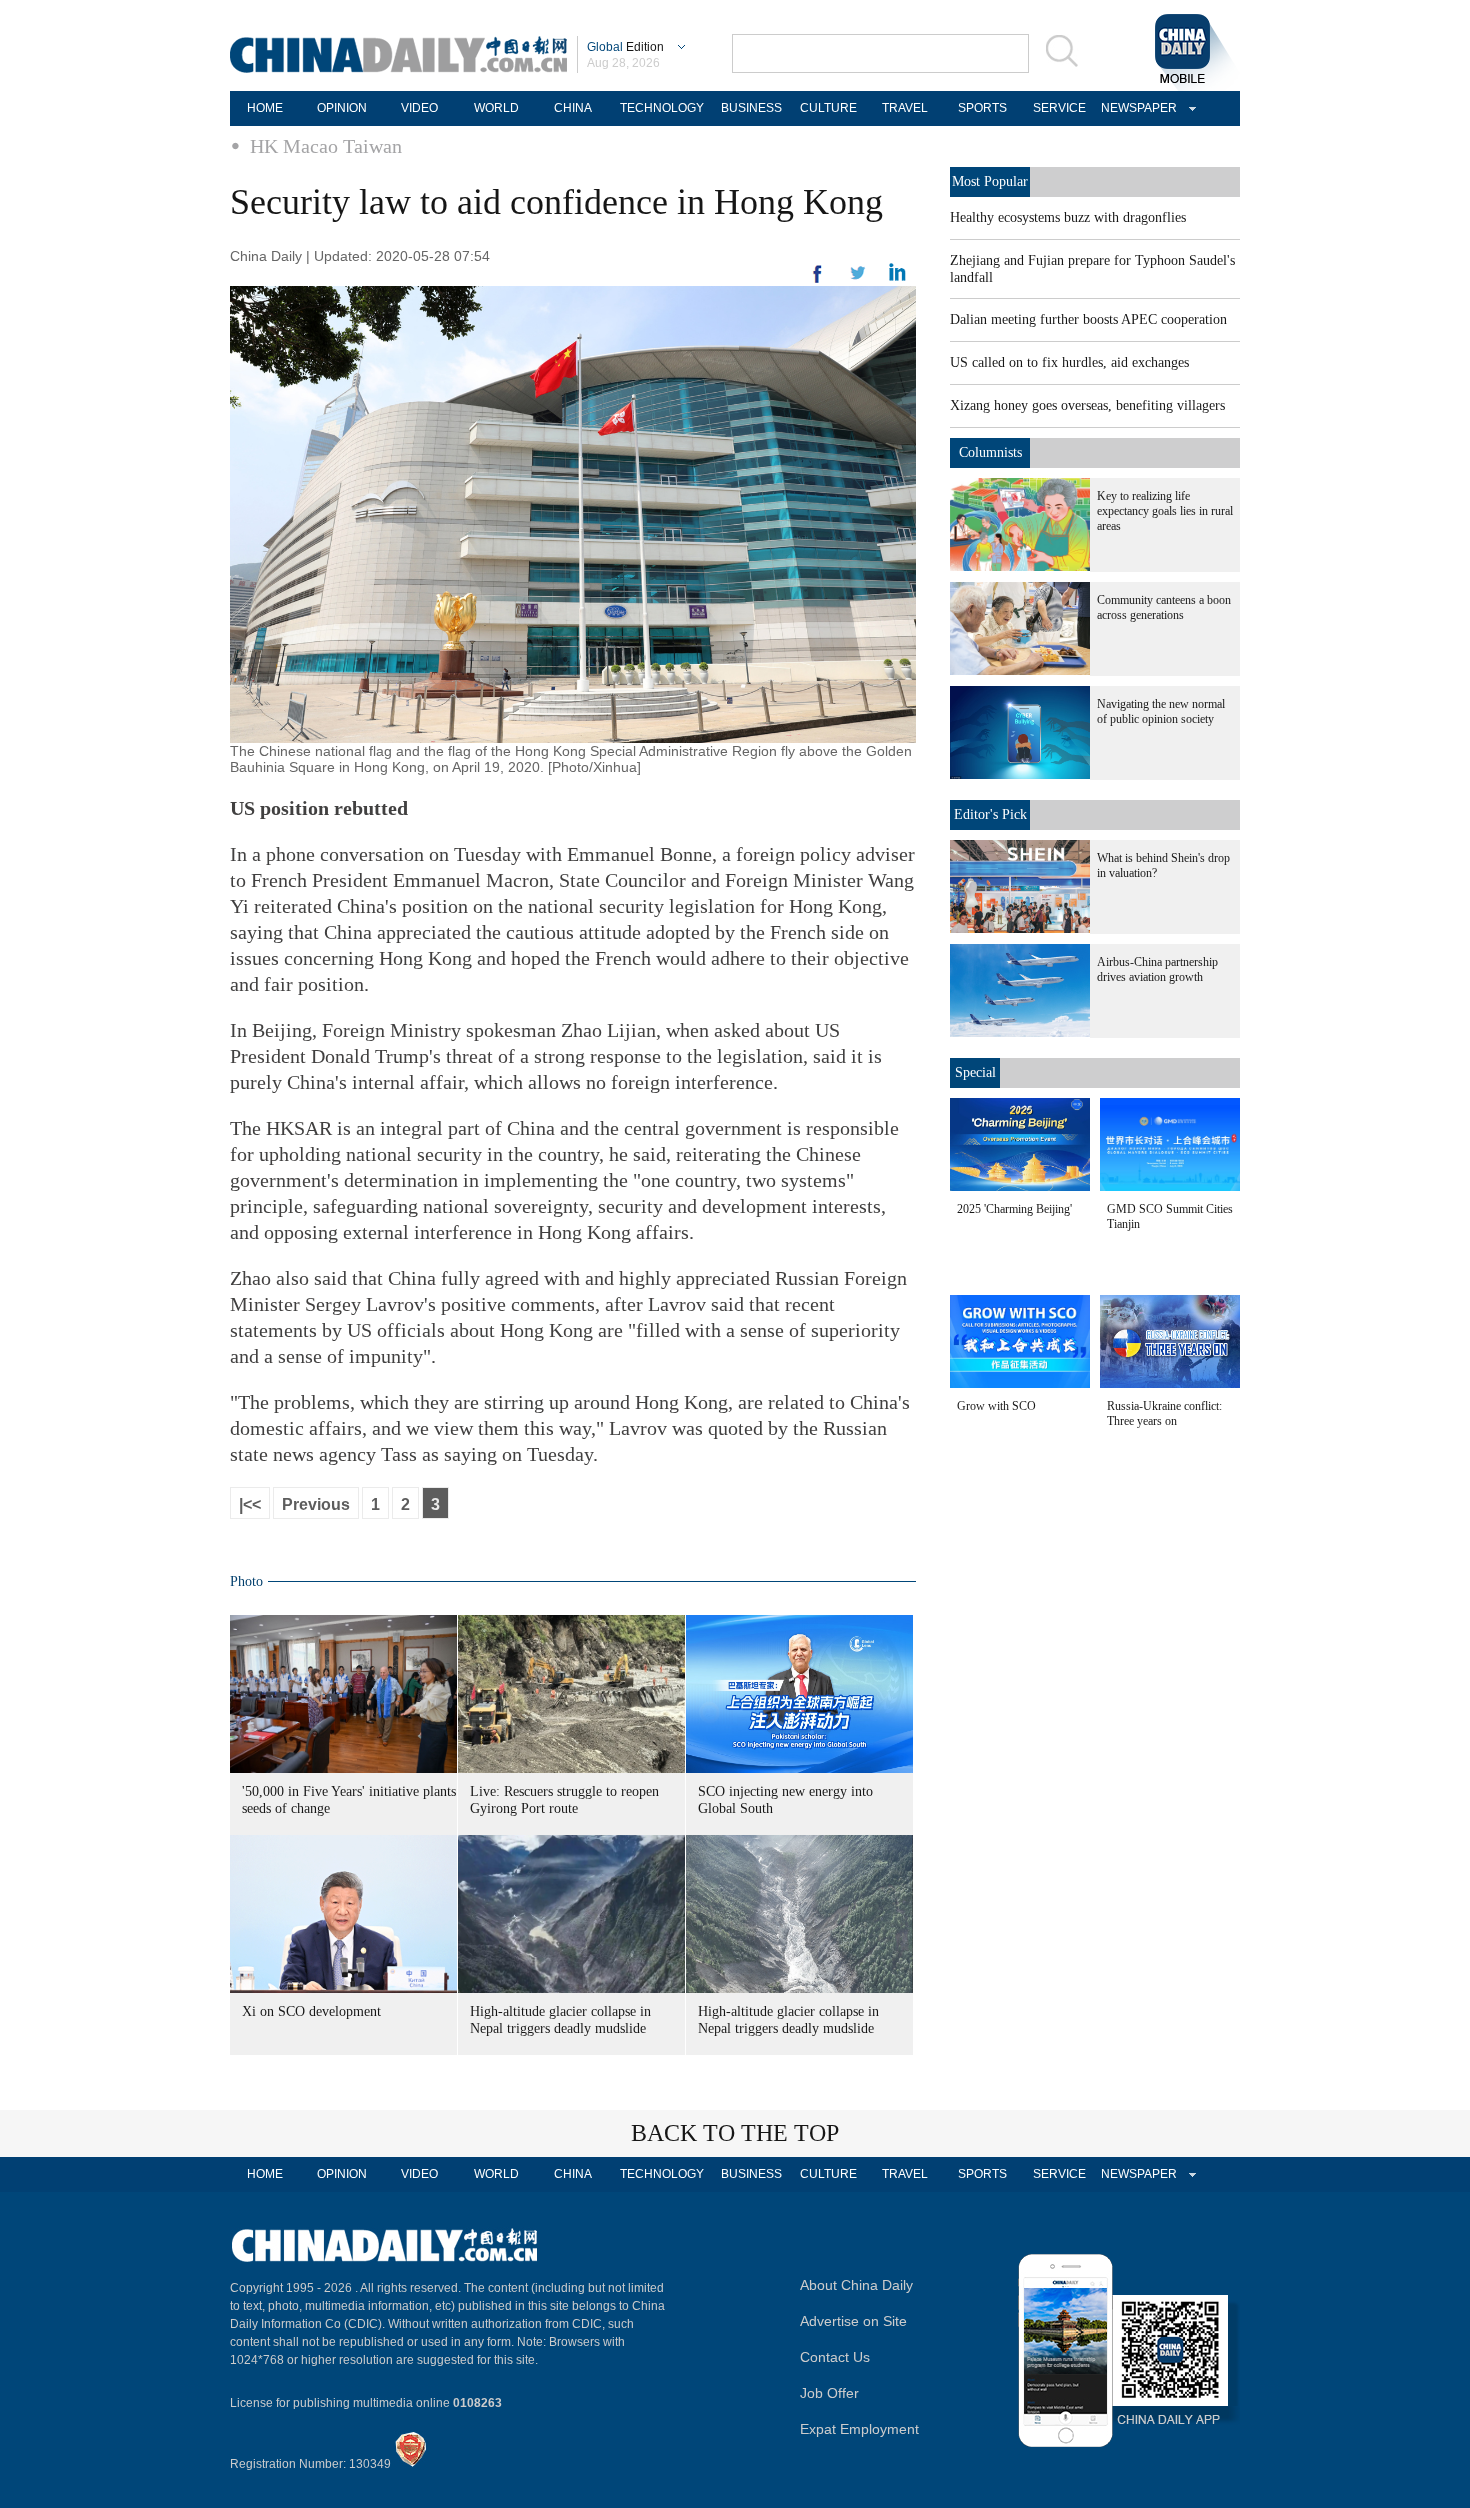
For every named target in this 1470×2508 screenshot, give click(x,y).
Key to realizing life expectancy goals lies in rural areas (1165, 511)
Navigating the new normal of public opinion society (1161, 711)
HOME (265, 108)
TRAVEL (905, 108)
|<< (250, 1504)
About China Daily (856, 2285)
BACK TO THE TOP (735, 2133)
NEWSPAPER (1136, 108)
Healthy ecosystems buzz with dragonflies (1068, 217)
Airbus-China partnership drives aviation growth (1157, 969)
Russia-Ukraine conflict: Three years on (1164, 1413)
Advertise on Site (853, 2321)
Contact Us (835, 2357)
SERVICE (1059, 108)
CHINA (573, 108)
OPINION (342, 108)
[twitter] (897, 277)
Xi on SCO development (311, 2011)
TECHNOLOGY (662, 108)
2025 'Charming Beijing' (1014, 1209)
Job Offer (829, 2393)
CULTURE (828, 108)
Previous (316, 1504)
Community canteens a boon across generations (1164, 607)
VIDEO (419, 108)
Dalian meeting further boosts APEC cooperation (1088, 319)
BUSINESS (751, 108)
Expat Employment (859, 2429)
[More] (818, 282)
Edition (625, 47)
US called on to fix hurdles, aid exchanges (1069, 362)
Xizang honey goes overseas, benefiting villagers (1087, 405)
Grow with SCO (996, 1406)
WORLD (496, 108)
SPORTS (982, 108)
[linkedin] (858, 279)
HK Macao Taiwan (326, 146)
